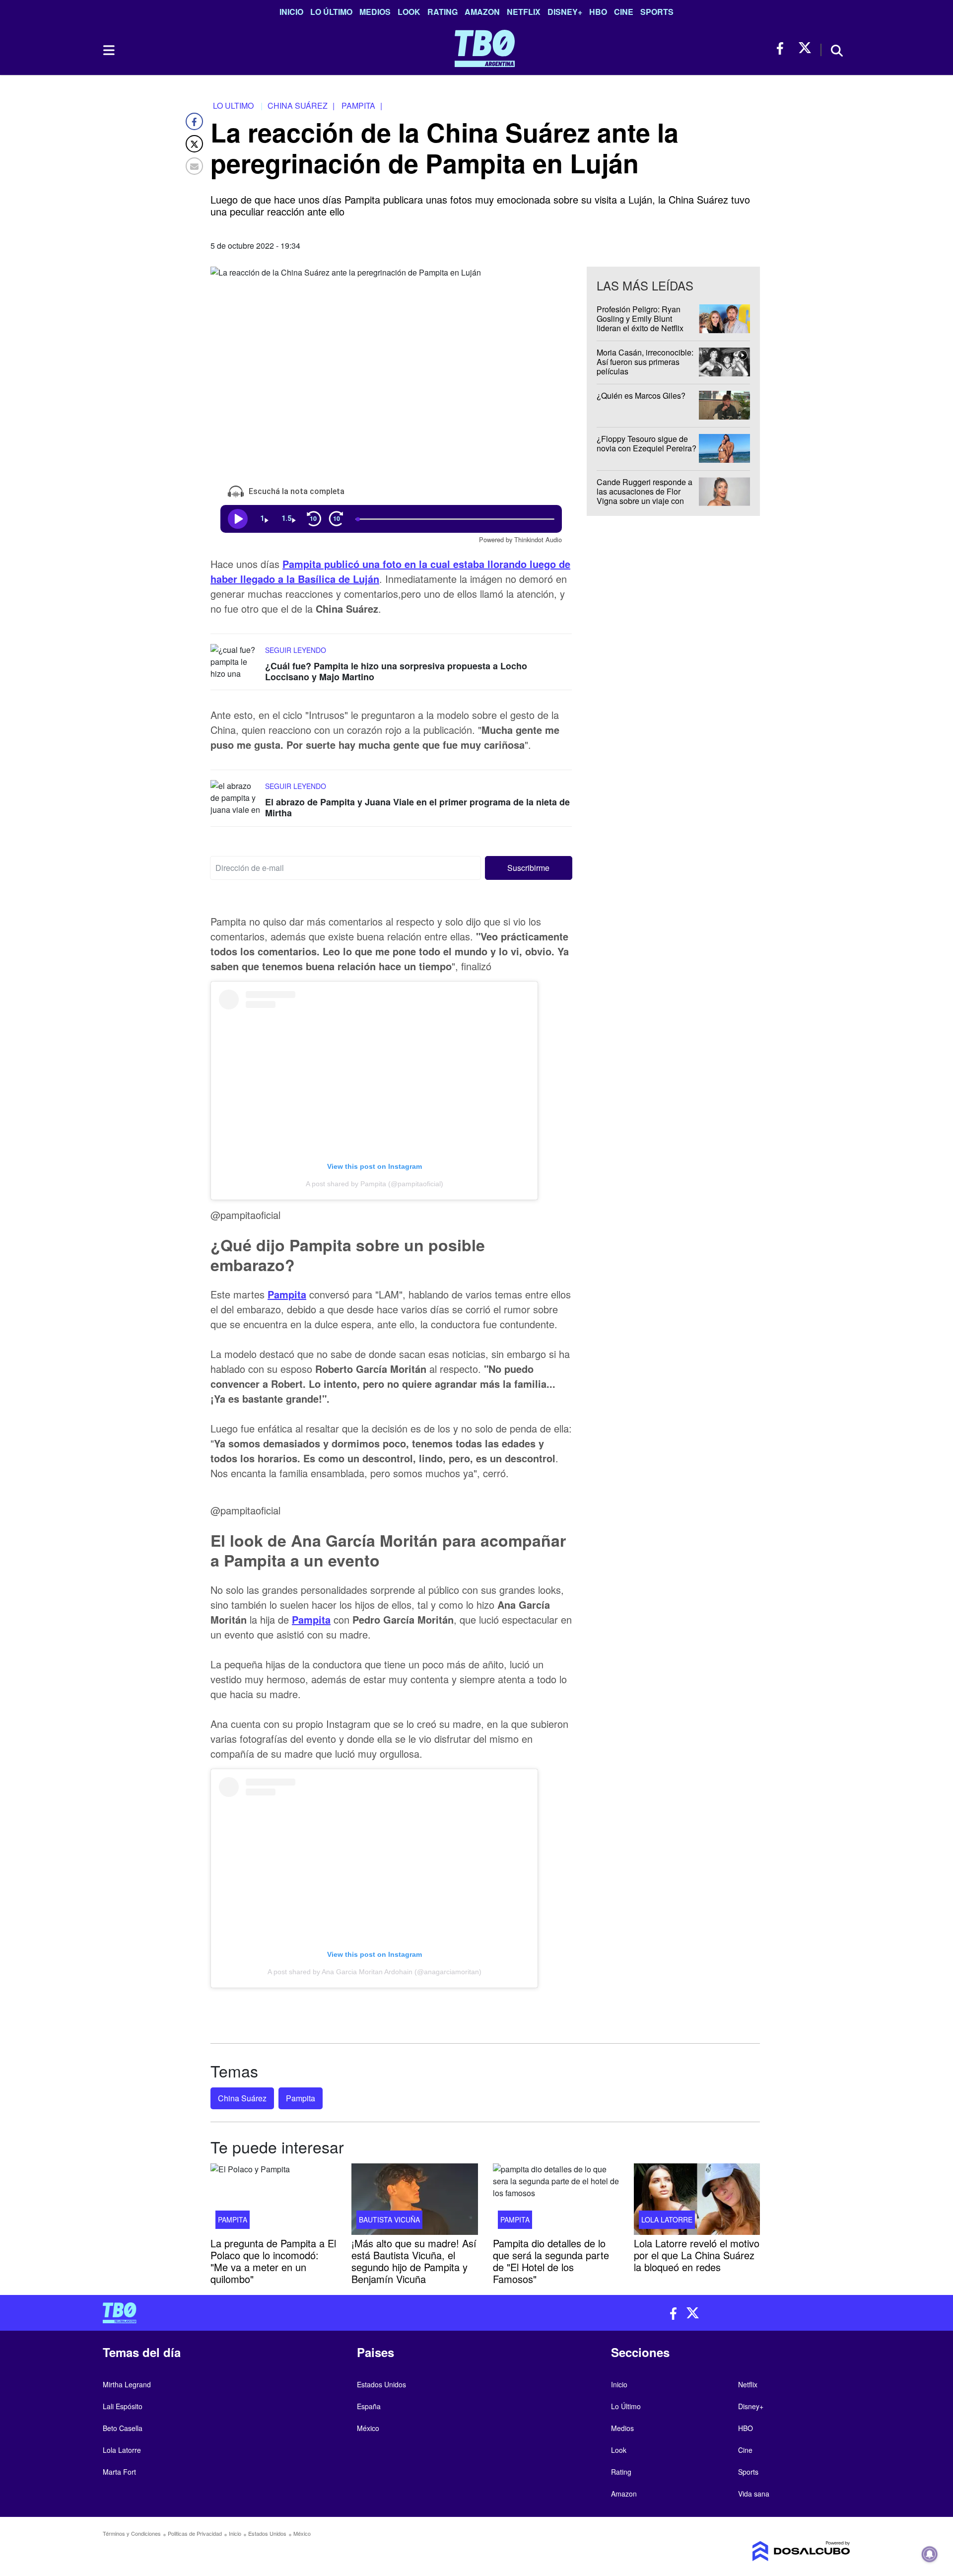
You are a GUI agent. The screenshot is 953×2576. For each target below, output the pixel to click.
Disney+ (565, 12)
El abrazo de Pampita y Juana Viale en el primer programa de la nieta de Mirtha (417, 807)
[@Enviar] (194, 166)
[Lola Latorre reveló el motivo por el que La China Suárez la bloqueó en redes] (697, 2199)
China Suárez (242, 2098)
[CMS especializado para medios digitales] (762, 2551)
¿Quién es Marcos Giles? (641, 395)
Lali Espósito (123, 2406)
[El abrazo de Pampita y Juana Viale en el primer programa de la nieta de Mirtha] (235, 799)
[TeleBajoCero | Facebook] (783, 48)
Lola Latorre (667, 2219)
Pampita (287, 1294)
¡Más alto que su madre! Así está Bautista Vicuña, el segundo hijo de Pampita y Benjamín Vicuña (414, 2261)
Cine (624, 12)
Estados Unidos (381, 2384)
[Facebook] (194, 121)
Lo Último (331, 12)
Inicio (291, 12)
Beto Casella (123, 2428)
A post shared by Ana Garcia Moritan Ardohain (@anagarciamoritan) (374, 1972)
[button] (529, 867)
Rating (442, 12)
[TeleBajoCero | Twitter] (805, 48)
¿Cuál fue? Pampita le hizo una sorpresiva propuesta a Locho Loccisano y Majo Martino (396, 671)
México (368, 2428)
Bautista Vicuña (389, 2219)
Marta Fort (119, 2472)
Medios (375, 12)
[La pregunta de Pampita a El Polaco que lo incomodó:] (273, 2199)
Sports (657, 12)
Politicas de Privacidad (195, 2533)
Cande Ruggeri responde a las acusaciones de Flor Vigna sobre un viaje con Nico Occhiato (645, 496)
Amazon (482, 12)
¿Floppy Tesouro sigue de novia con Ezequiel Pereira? (647, 443)
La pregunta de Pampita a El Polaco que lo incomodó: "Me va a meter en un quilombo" (273, 2261)
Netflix (524, 12)
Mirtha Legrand (127, 2384)
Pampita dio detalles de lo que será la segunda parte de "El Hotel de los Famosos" (551, 2261)
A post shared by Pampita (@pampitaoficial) (374, 1184)
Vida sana (754, 2494)
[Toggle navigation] (108, 50)
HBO (598, 12)
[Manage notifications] (930, 2554)
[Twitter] (194, 144)
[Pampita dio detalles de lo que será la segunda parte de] (556, 2199)
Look (409, 12)
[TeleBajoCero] (286, 2313)
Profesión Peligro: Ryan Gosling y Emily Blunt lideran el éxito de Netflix (640, 319)
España (369, 2406)
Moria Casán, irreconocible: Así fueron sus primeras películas (645, 362)
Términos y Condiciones (132, 2533)
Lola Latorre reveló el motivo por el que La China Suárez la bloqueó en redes (697, 2255)
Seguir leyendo (296, 650)
